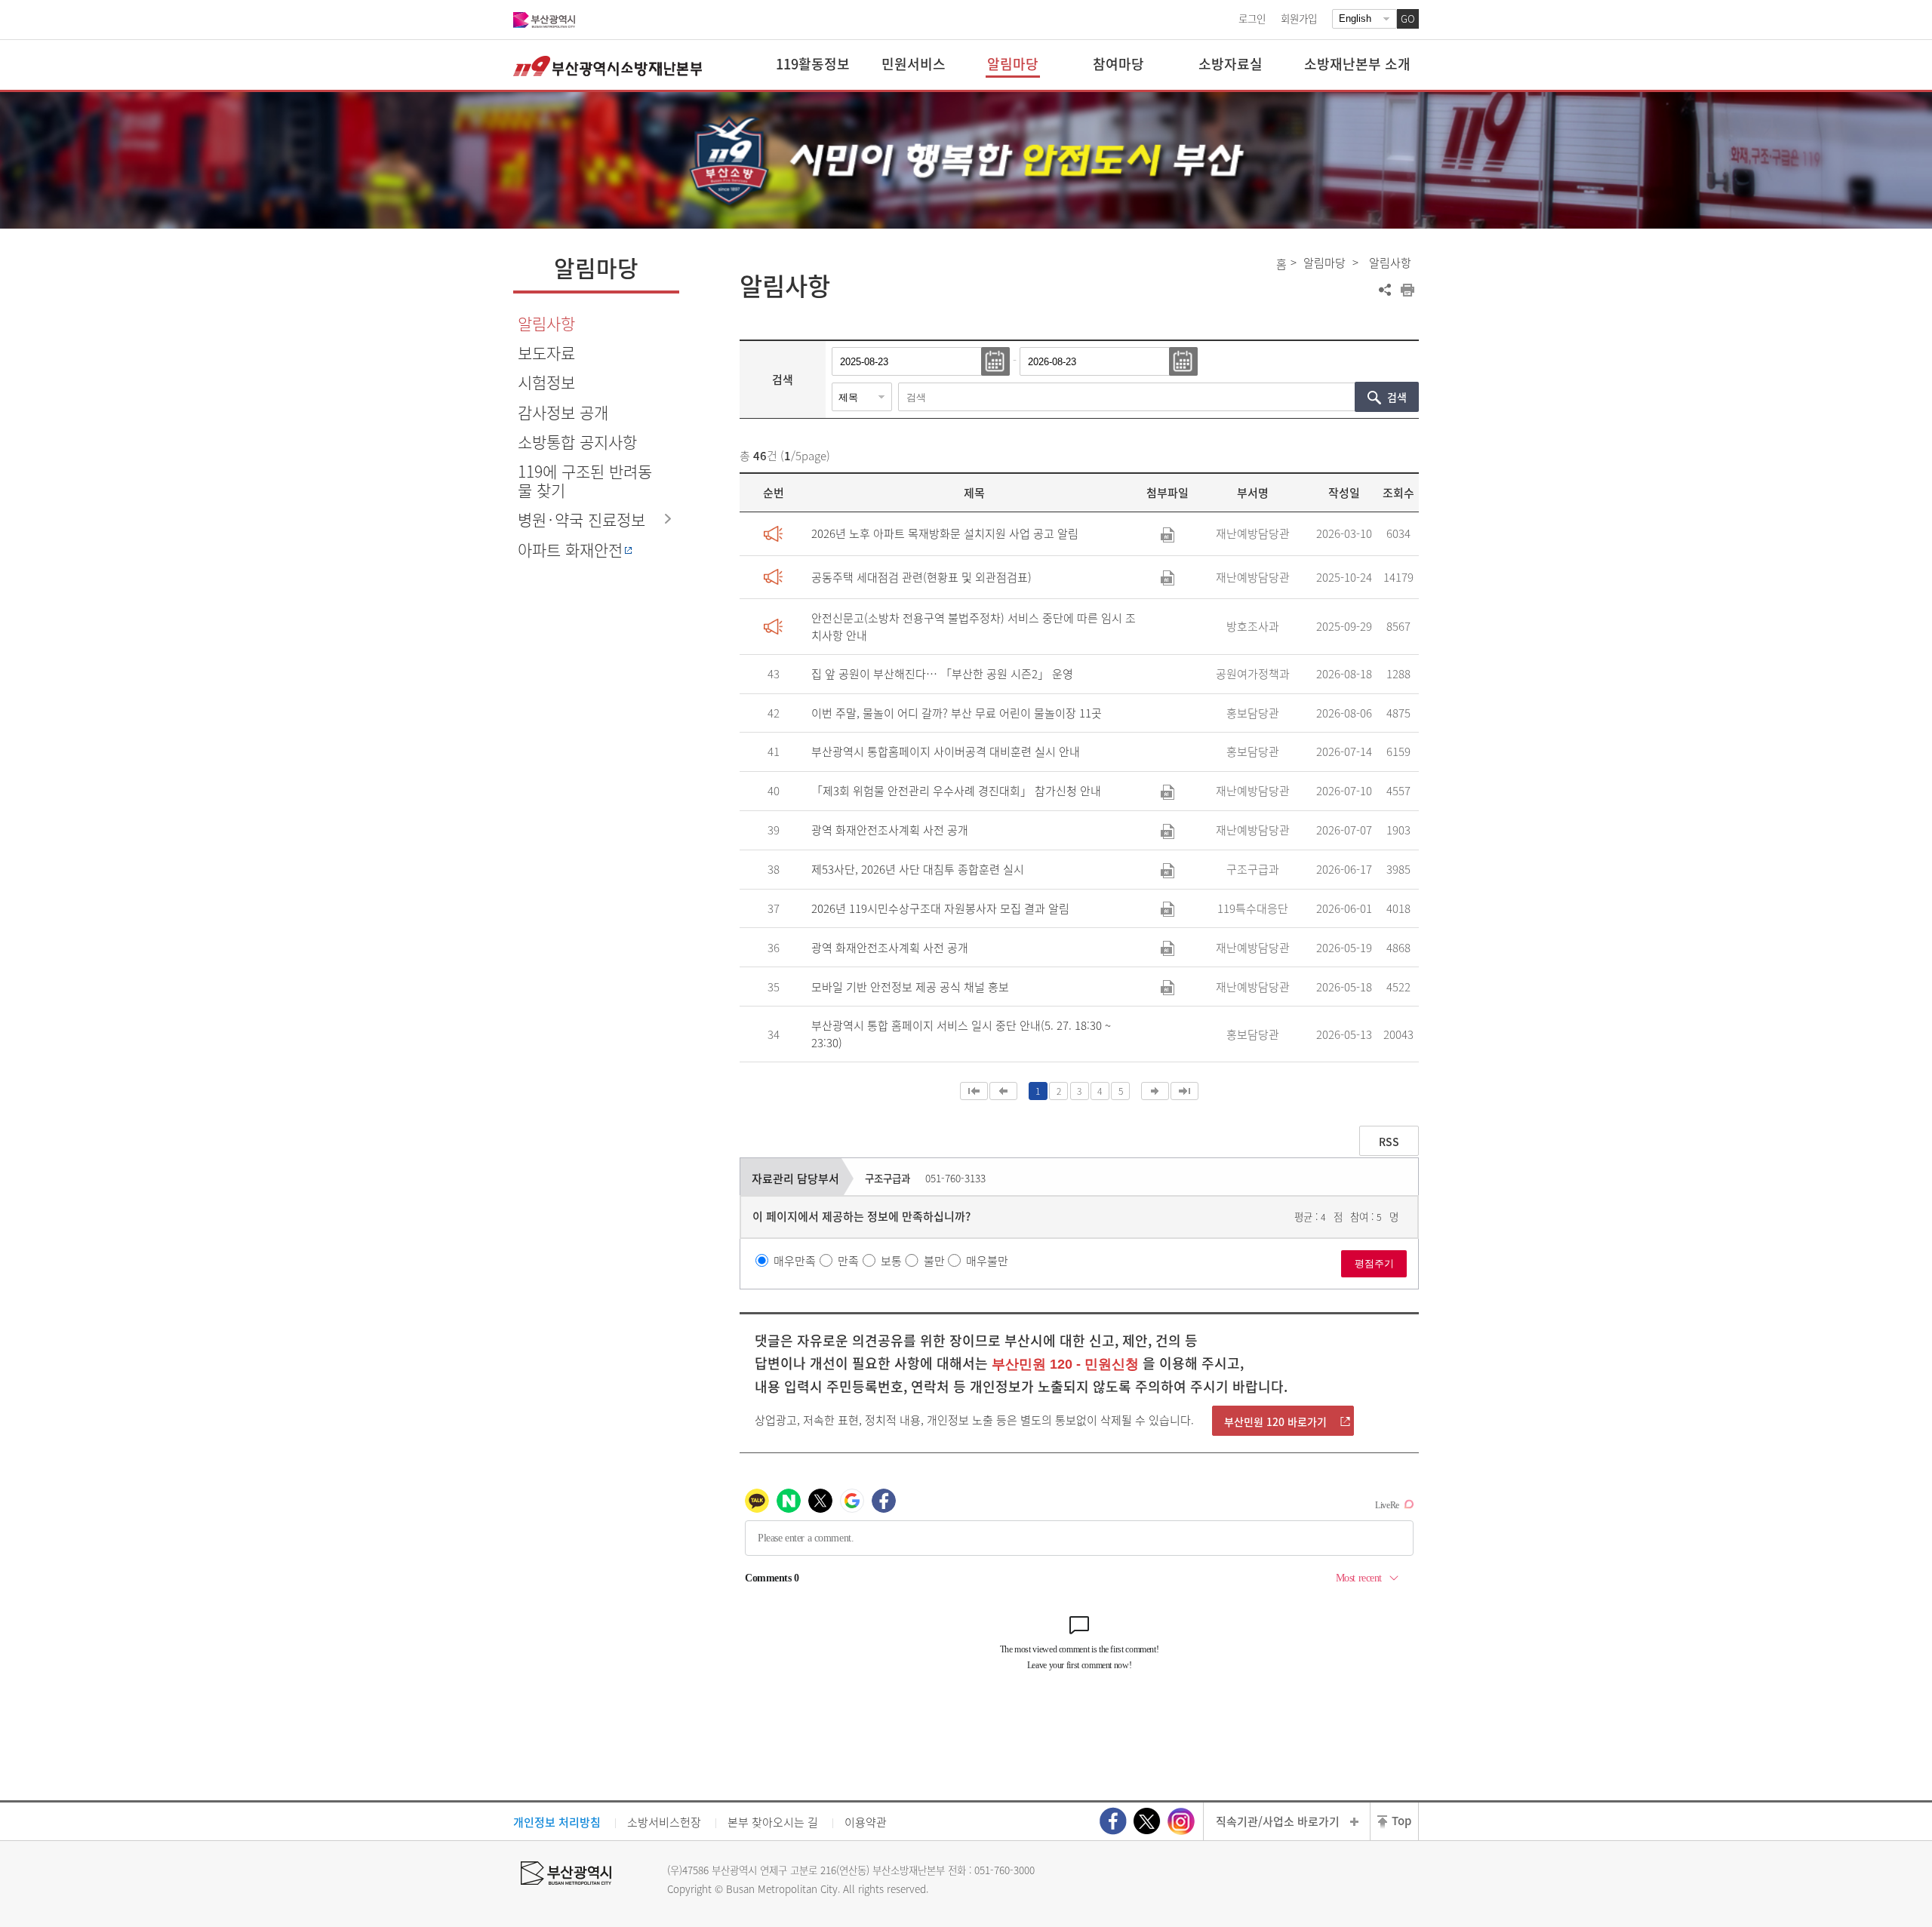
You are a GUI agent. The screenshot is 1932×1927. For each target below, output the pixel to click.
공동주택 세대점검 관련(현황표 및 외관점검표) (921, 577)
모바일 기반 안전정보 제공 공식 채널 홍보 (910, 987)
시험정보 (546, 382)
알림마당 (1324, 263)
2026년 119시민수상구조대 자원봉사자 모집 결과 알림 (940, 908)
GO (1408, 18)
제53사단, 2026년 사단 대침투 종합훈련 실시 (918, 869)
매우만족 (795, 1261)
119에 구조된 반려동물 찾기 (585, 481)
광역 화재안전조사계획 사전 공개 (890, 830)
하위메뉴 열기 (668, 518)
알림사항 (546, 323)
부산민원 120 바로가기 (1275, 1421)
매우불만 (987, 1261)
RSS (1389, 1142)
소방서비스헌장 (664, 1822)
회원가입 (1299, 18)
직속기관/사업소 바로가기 (1278, 1821)
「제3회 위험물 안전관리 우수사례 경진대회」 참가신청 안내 (956, 791)
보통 (891, 1261)
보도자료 (546, 353)
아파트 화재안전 (570, 550)
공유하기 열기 (1385, 290)
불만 (934, 1261)
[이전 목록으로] (1003, 1091)
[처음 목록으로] (974, 1091)
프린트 (1407, 290)
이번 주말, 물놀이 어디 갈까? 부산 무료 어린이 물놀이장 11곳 (957, 713)
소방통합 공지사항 (577, 442)
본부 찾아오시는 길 (773, 1822)
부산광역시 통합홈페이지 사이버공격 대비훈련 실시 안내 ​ (947, 751)
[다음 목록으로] (1155, 1091)
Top (1401, 1821)
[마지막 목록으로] (1184, 1091)
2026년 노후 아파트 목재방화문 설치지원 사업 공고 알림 (945, 533)
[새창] (1113, 1821)
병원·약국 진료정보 (581, 519)
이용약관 (866, 1822)
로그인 (1252, 18)
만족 (848, 1261)
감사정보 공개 (563, 412)
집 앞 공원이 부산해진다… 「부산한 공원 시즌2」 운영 (942, 674)
